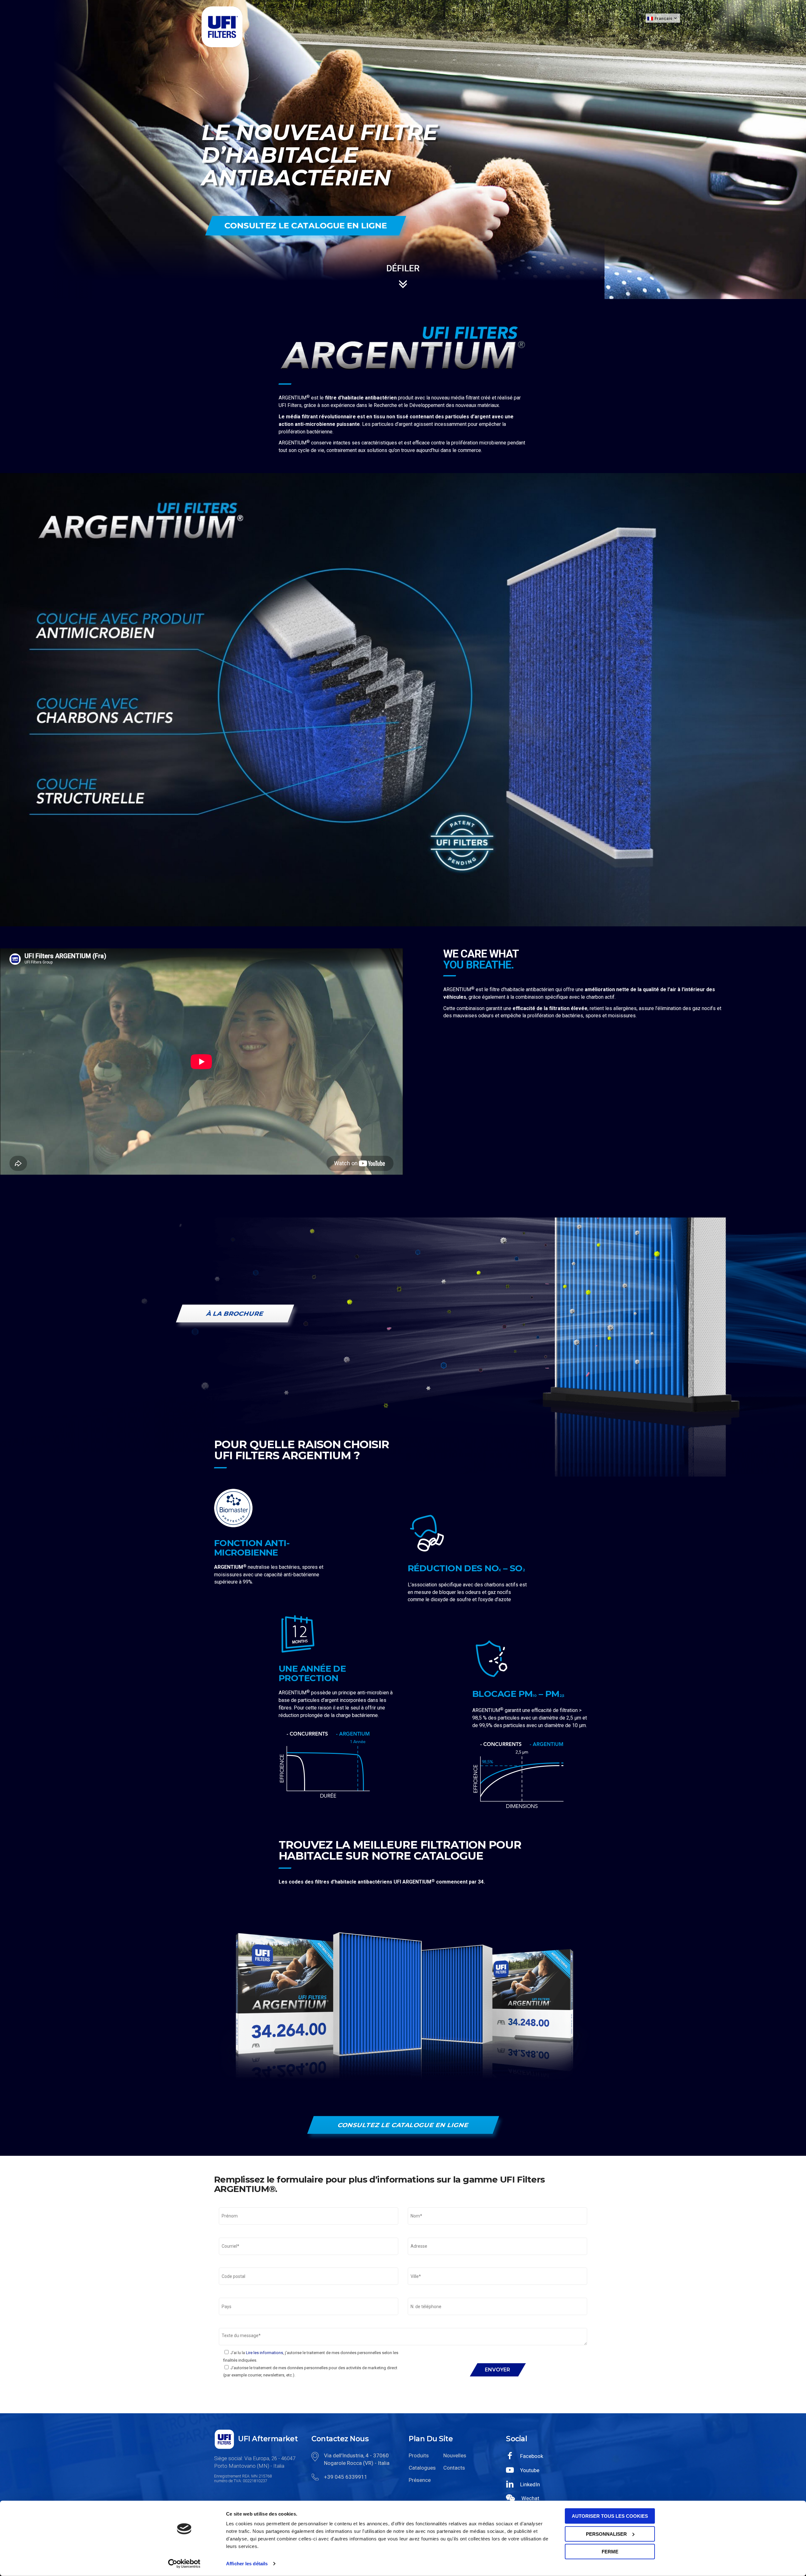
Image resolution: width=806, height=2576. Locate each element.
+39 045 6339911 (346, 2477)
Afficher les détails (247, 2564)
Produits (419, 2455)
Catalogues (421, 2468)
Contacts (454, 2468)
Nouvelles (455, 2455)
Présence (420, 2480)
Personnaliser (606, 2534)
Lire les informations (264, 2353)
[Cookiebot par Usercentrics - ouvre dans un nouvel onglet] (184, 2564)
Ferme (610, 2552)
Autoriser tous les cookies (610, 2516)
